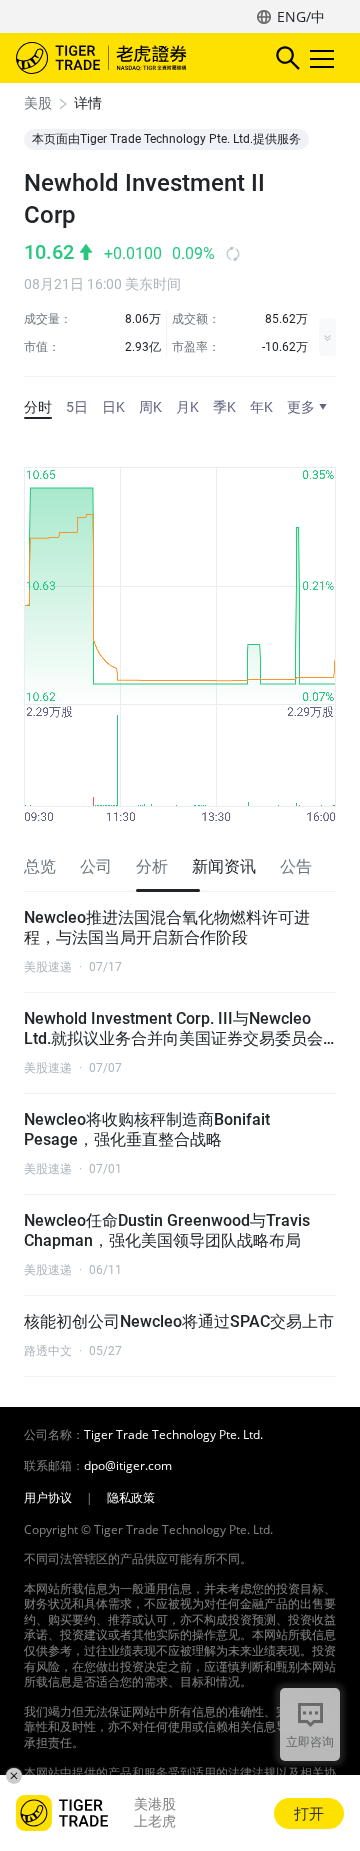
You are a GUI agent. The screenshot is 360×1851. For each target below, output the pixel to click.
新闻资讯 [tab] (224, 866)
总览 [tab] (40, 866)
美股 (38, 103)
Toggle (324, 58)
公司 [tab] (96, 866)
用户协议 (48, 1498)
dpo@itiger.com (128, 1466)
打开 (309, 1813)
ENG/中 (301, 16)
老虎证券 (131, 58)
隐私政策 (131, 1498)
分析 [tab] (152, 866)
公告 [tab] (296, 866)
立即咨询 (310, 1741)
